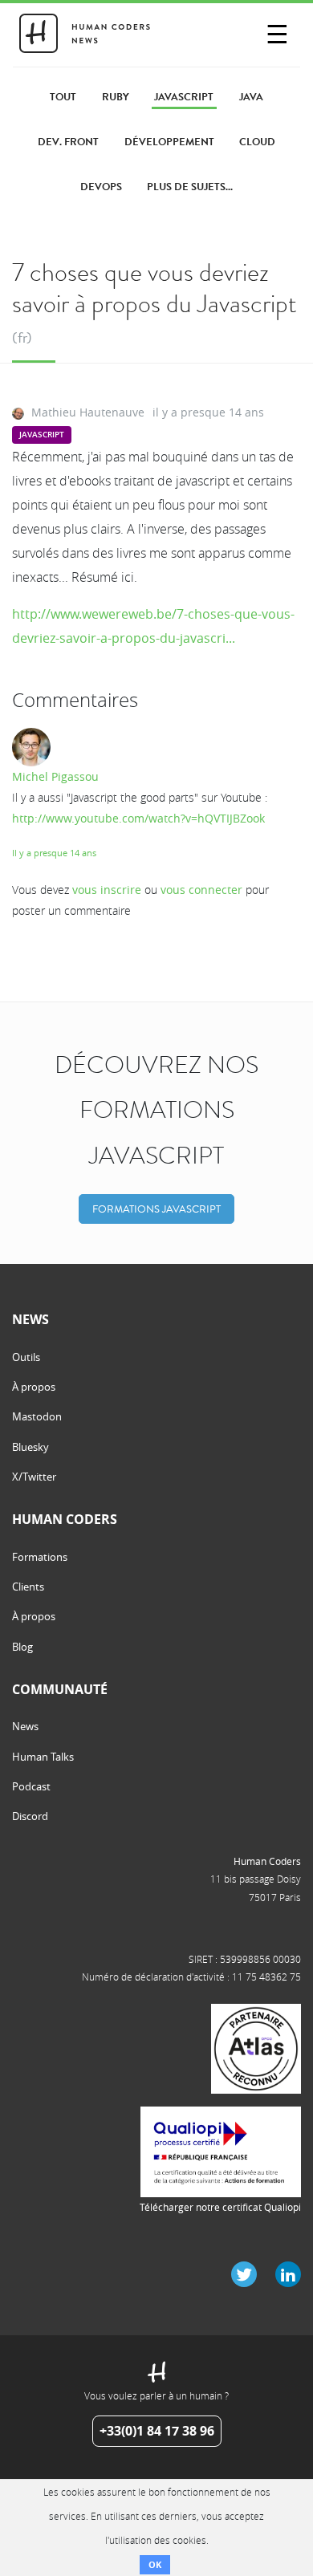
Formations (40, 1557)
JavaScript (42, 435)
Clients (28, 1587)
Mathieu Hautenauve (88, 412)
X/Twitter (34, 1477)
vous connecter (201, 890)
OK (155, 2564)
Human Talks (43, 1757)
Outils (26, 1357)
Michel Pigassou (55, 776)
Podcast (31, 1786)
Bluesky (30, 1447)
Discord (30, 1816)
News (25, 1726)
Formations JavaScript (156, 1209)
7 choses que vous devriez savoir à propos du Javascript (154, 288)
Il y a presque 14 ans (54, 853)
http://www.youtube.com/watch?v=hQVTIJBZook (138, 818)
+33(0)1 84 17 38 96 (157, 2431)
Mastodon (37, 1416)
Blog (22, 1647)
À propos (34, 1387)
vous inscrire (107, 890)
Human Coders (267, 1861)
